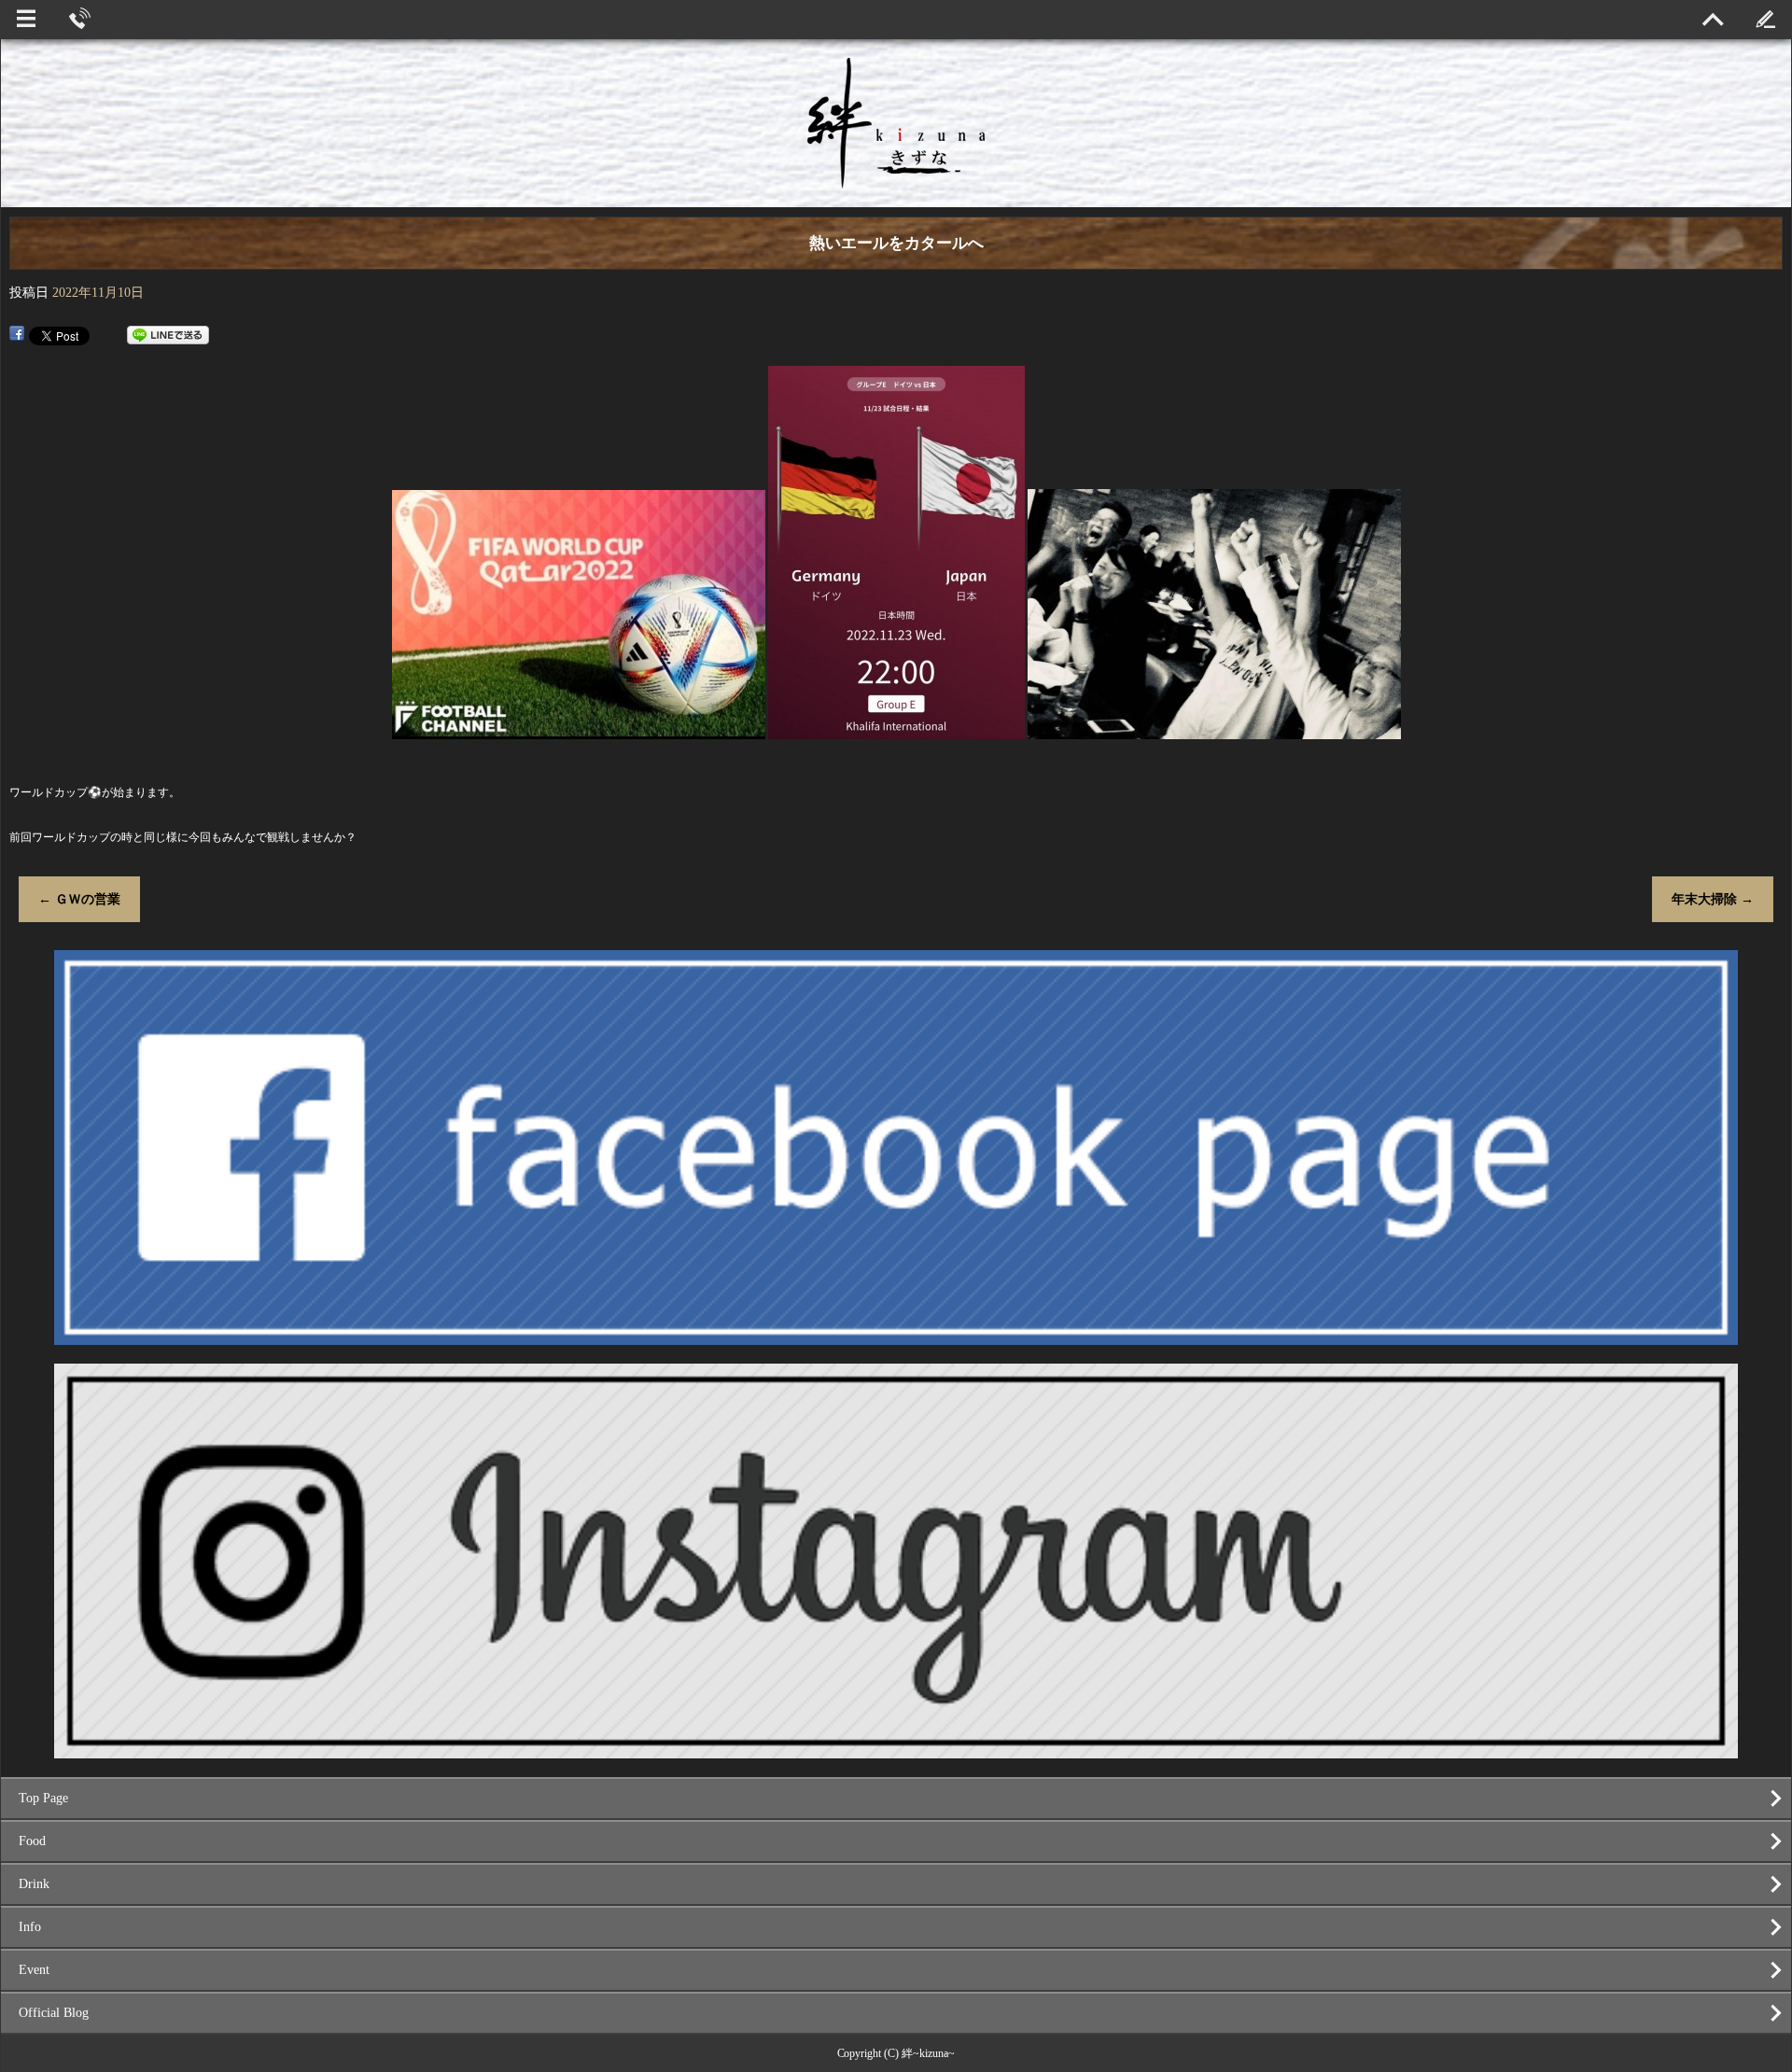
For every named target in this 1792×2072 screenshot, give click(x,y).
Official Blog (54, 2013)
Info (30, 1927)
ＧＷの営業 (79, 899)
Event (34, 1970)
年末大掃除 (1713, 899)
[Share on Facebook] (17, 335)
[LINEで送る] (168, 335)
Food (32, 1841)
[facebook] (896, 1337)
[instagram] (896, 1750)
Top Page (43, 1798)
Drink (34, 1884)
